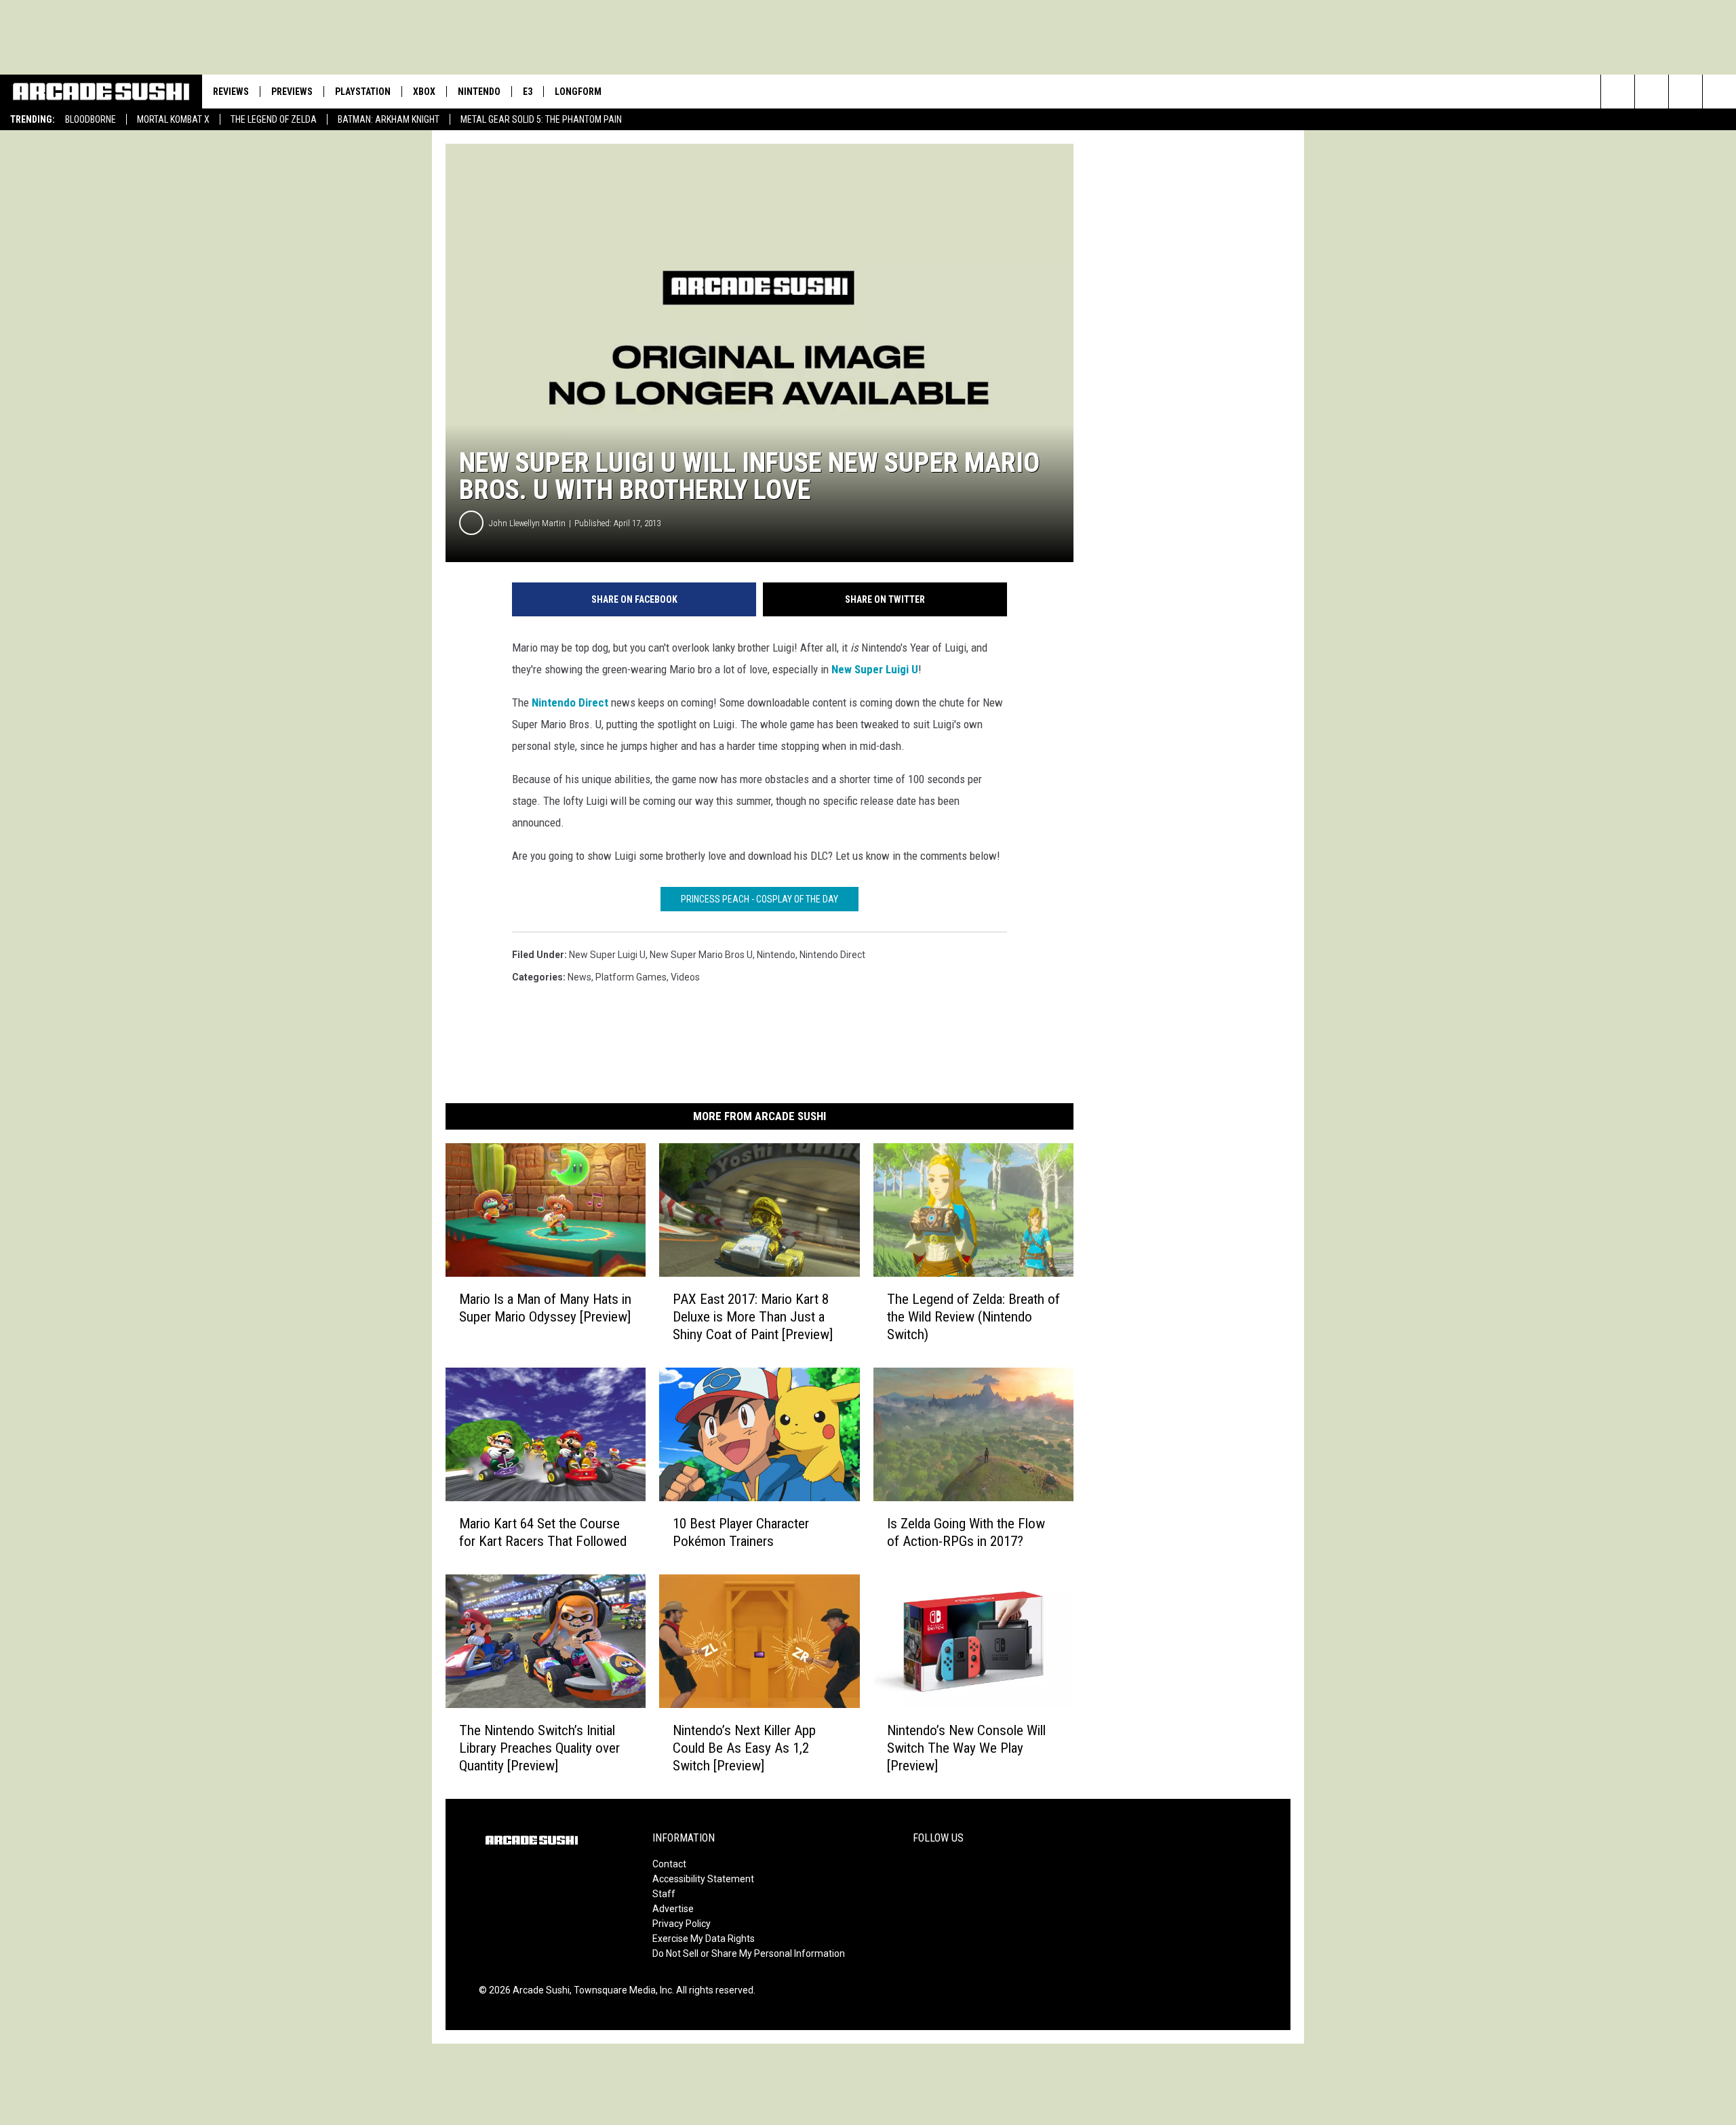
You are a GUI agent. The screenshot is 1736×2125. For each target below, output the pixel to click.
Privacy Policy (682, 1924)
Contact (669, 1864)
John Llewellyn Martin (527, 523)
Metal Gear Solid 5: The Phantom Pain (541, 119)
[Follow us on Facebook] (1685, 92)
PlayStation (363, 92)
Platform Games (631, 977)
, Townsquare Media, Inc (621, 1990)
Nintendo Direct (570, 702)
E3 (528, 92)
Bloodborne (91, 119)
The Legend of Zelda (274, 119)
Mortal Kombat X (173, 119)
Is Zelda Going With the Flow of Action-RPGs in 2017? (966, 1532)
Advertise (673, 1909)
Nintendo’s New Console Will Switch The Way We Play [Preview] (966, 1748)
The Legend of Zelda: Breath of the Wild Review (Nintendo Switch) (973, 1317)
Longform (578, 92)
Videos (685, 977)
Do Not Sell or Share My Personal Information (749, 1953)
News (579, 977)
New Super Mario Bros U (701, 955)
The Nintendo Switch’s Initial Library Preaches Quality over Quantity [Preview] (539, 1748)
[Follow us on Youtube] (1652, 92)
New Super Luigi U (875, 669)
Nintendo (479, 92)
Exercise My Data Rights (704, 1939)
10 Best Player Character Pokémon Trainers (741, 1532)
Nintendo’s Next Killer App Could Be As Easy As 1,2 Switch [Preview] (744, 1748)
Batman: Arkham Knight (389, 119)
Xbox (424, 92)
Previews (292, 92)
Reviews (231, 92)
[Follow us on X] (1719, 92)
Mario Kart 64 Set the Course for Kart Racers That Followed (543, 1532)
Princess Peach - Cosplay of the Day (759, 899)
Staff (664, 1894)
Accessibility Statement (703, 1879)
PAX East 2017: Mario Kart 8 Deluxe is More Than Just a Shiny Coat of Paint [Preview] (753, 1317)
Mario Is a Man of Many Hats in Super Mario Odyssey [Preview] (545, 1308)
